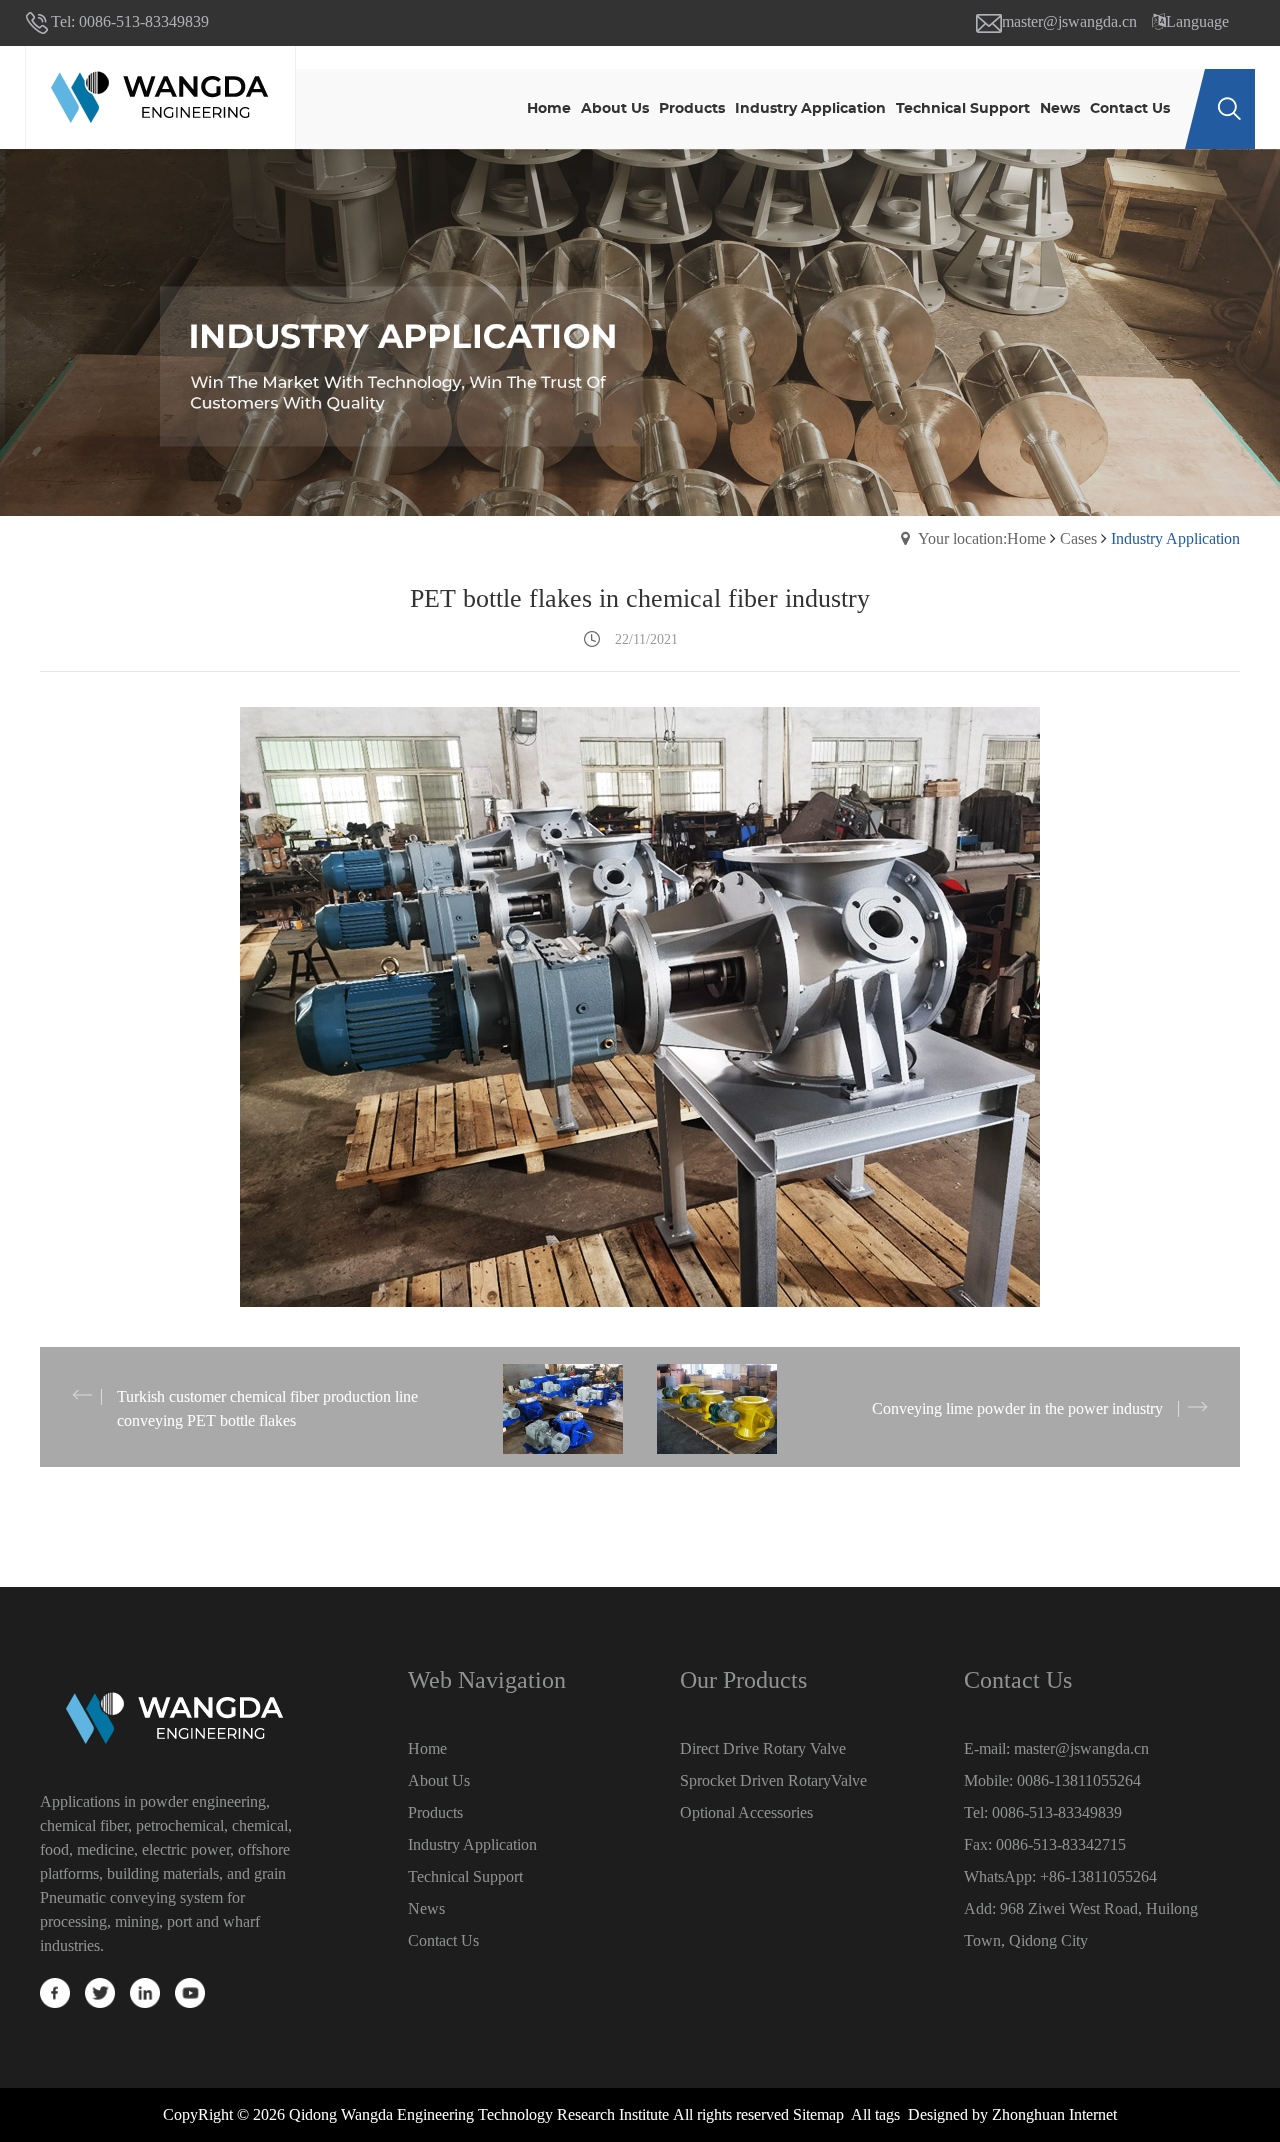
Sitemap (818, 2114)
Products (435, 1812)
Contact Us (443, 1940)
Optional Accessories (746, 1812)
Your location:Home (982, 538)
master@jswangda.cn (1069, 21)
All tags (875, 2114)
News (426, 1908)
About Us (439, 1780)
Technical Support (465, 1876)
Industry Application (472, 1844)
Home (427, 1748)
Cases (1078, 538)
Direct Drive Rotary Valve (763, 1748)
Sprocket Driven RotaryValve (773, 1780)
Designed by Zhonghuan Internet (1012, 2114)
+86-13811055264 (1098, 1876)
